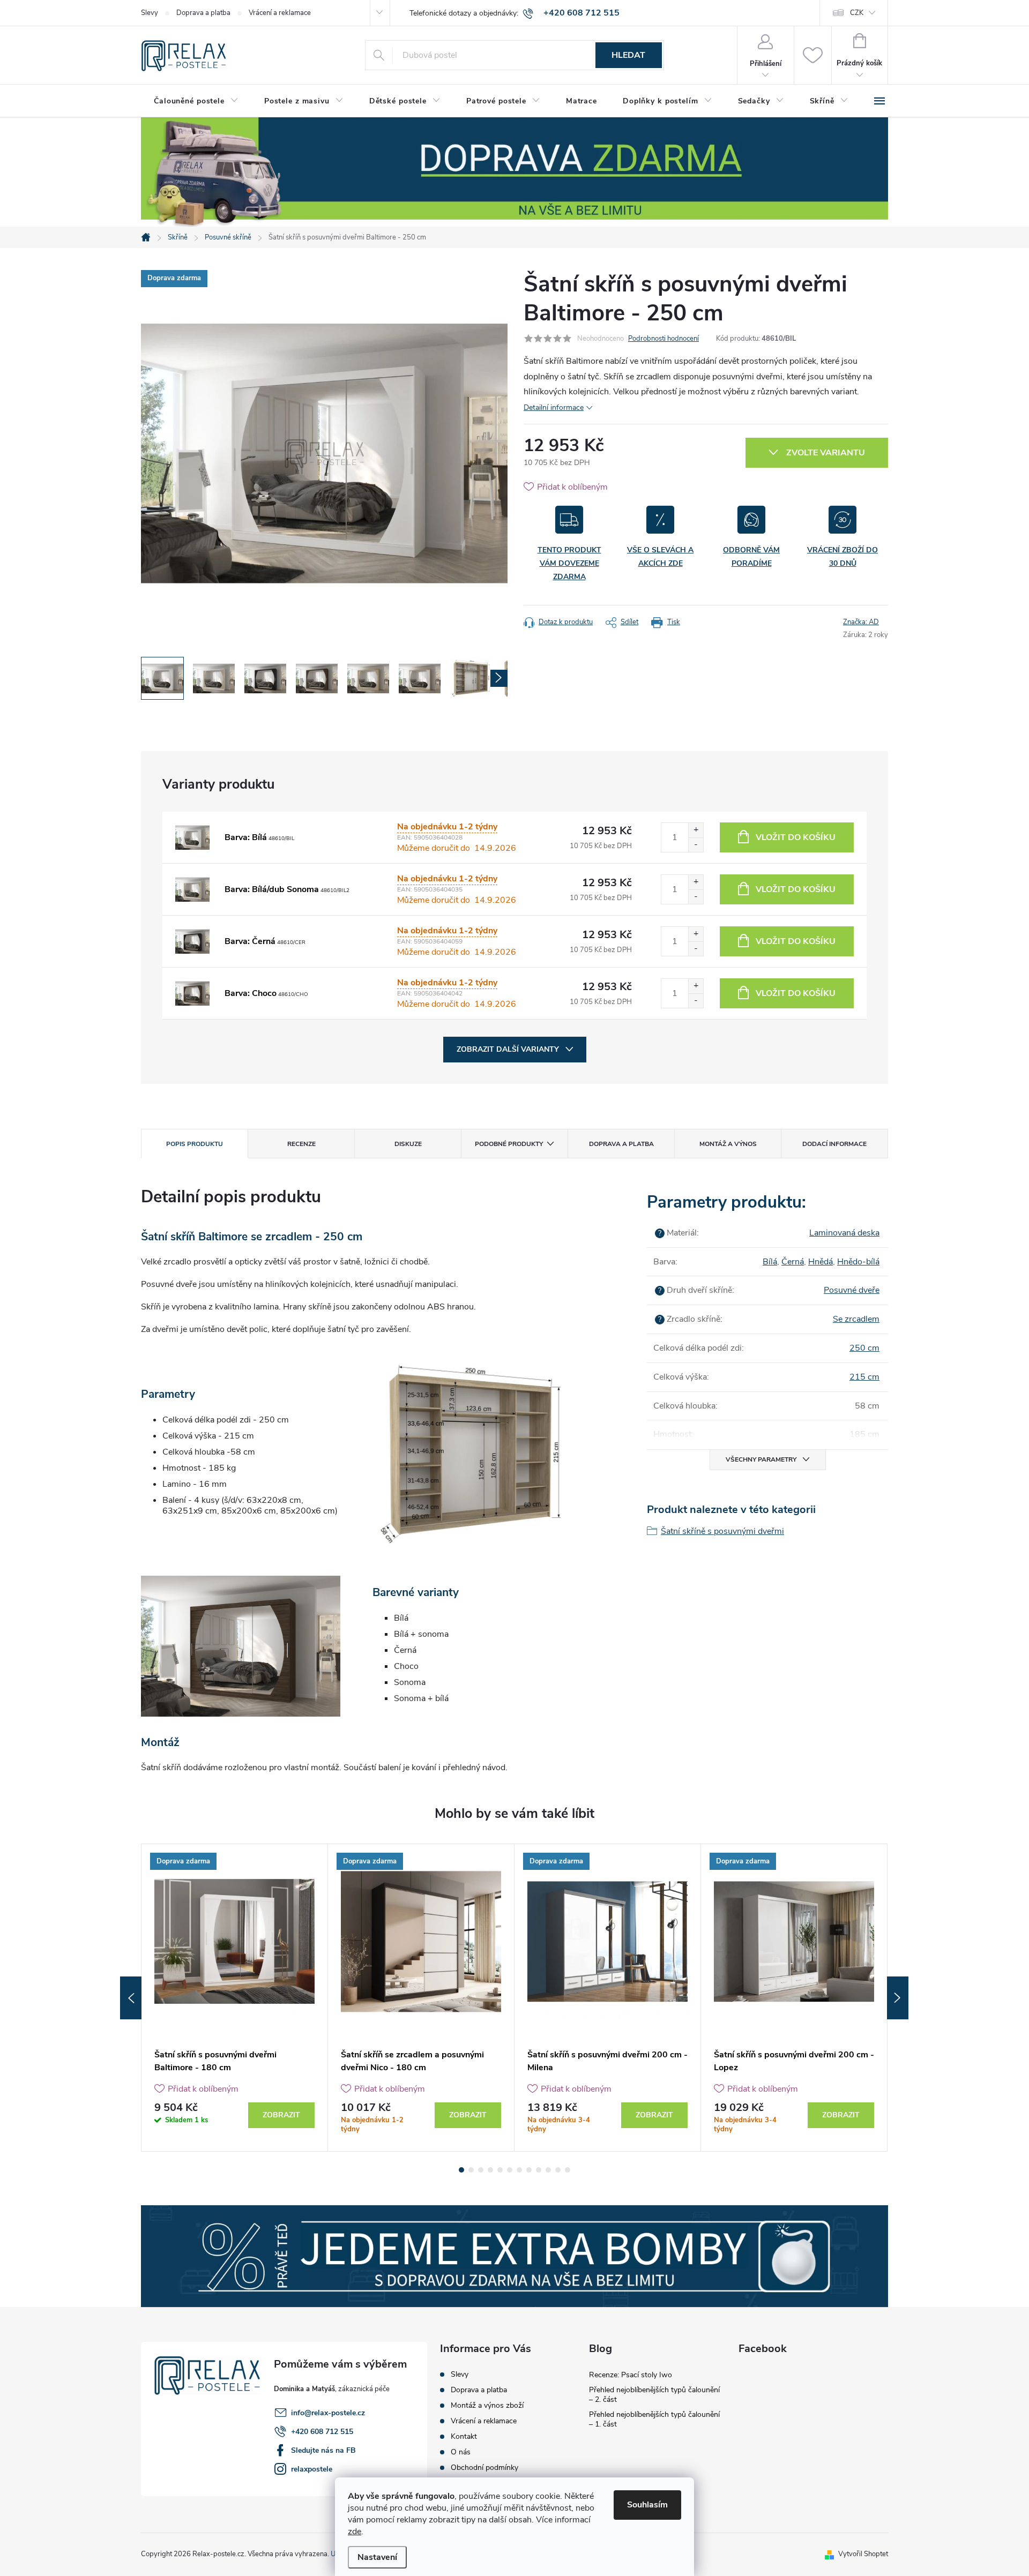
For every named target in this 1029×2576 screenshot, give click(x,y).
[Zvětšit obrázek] (192, 837)
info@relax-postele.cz (328, 2413)
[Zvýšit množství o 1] (696, 830)
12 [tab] (568, 2170)
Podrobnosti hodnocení (663, 339)
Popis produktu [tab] (195, 1144)
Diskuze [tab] (408, 1144)
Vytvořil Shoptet (863, 2554)
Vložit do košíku (796, 837)
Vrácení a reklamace (280, 13)
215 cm (864, 1377)
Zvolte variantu (826, 453)
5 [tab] (500, 2170)
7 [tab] (519, 2170)
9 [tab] (539, 2170)
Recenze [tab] (301, 1144)
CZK (857, 13)
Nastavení (377, 2557)
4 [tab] (490, 2170)
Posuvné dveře (852, 1290)
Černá (793, 1262)
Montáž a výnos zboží (487, 2406)
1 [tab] (461, 2170)
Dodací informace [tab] (834, 1144)
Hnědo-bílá (858, 1262)
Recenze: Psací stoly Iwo (631, 2375)
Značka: (861, 622)
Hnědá (821, 1262)
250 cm (864, 1348)
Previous (131, 1998)
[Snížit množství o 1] (696, 845)
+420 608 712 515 (322, 2432)
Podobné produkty (509, 1144)
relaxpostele (312, 2469)
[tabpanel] (235, 1998)
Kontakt (464, 2437)
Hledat (628, 55)
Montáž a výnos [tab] (728, 1144)
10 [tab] (548, 2170)
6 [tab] (510, 2170)
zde (355, 2532)
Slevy (150, 13)
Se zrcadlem (856, 1319)
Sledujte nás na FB (323, 2450)
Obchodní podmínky (484, 2468)
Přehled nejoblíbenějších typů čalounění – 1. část (654, 2419)
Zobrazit (281, 2115)
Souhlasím (647, 2505)
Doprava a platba (203, 13)
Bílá (770, 1262)
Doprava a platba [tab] (621, 1144)
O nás (461, 2452)
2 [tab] (471, 2170)
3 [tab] (481, 2170)
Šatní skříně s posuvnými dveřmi (722, 1531)
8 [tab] (529, 2170)
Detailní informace (554, 407)
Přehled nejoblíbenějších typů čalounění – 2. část (654, 2395)
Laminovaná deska (844, 1233)
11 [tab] (558, 2170)
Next (898, 1998)
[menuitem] (196, 101)
